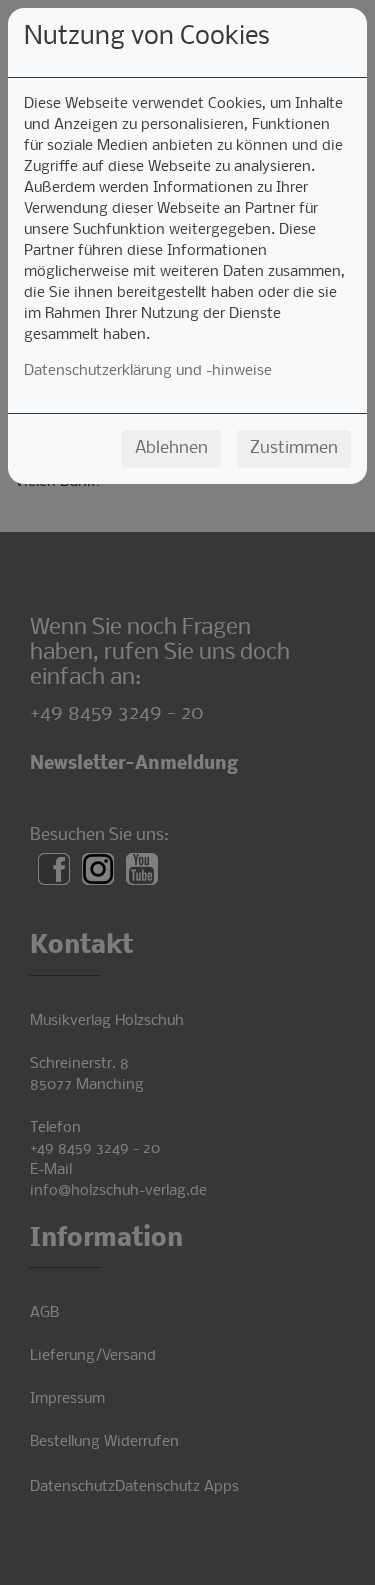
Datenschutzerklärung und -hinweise (148, 371)
